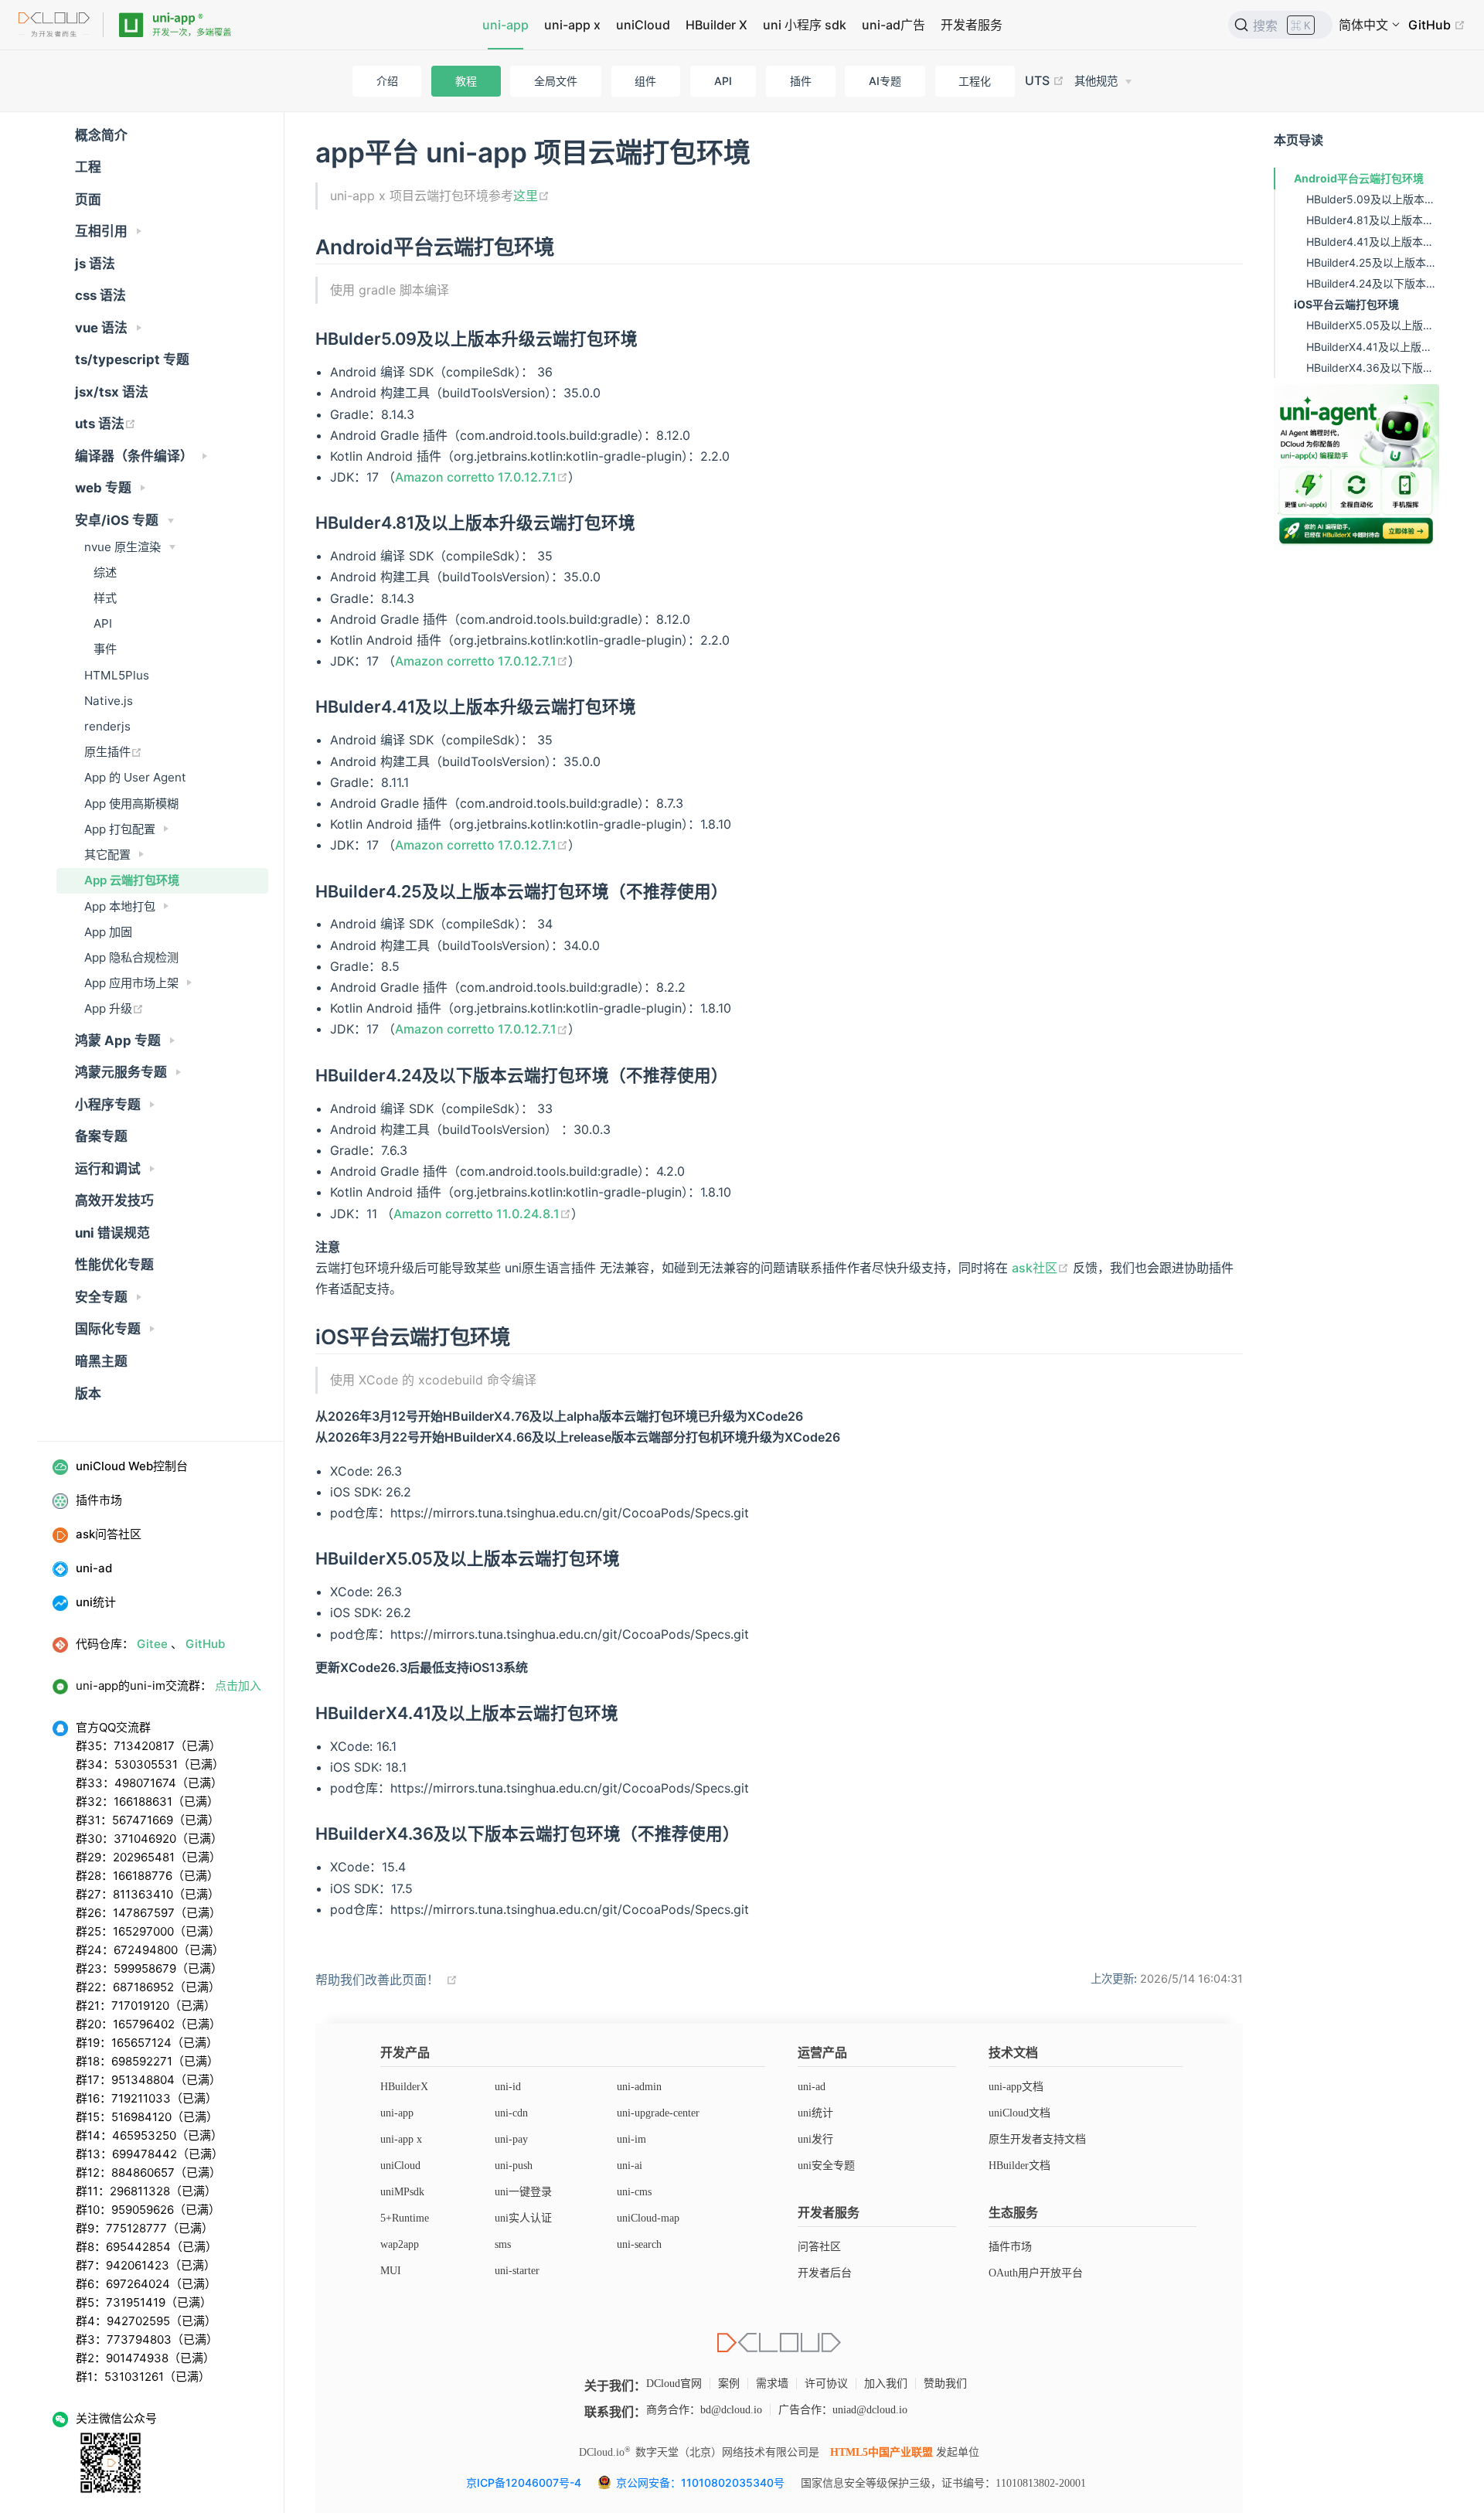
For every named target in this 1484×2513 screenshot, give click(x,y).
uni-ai (630, 2166)
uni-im (631, 2139)
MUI (391, 2271)
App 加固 (108, 932)
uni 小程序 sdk (805, 25)
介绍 (387, 81)
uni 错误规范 (112, 1233)
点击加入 (238, 1686)
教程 (466, 81)
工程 (88, 167)
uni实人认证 (523, 2218)
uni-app (505, 25)
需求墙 (772, 2384)
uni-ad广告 (893, 25)
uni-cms (634, 2192)
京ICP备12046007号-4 (524, 2482)
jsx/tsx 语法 (112, 392)
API (723, 81)
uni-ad (812, 2087)
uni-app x (572, 25)
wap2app (400, 2244)
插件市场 (1010, 2247)
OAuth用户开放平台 (1036, 2273)
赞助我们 (945, 2384)
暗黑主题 (101, 1361)
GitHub (1431, 25)
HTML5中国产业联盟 (882, 2452)
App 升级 (108, 1008)
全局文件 (556, 81)
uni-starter (517, 2271)
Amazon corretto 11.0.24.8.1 (477, 1214)
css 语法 (100, 295)
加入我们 (886, 2384)
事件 (105, 649)
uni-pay (511, 2139)
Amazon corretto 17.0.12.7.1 (476, 477)
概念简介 (101, 135)
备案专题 (101, 1136)
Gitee (152, 1644)
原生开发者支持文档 (1037, 2139)
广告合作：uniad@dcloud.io (843, 2410)
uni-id (508, 2087)
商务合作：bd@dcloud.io (704, 2410)
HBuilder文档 (1019, 2166)
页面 (88, 199)
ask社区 (1035, 1268)
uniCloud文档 (1019, 2113)
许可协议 (826, 2384)
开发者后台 (825, 2273)
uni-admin (639, 2087)
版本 (88, 1394)
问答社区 (819, 2247)
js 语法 (95, 264)
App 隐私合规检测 (131, 957)
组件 (645, 81)
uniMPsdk (402, 2192)
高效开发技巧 (114, 1200)
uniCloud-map (648, 2218)
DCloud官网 (674, 2384)
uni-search (639, 2244)
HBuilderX (404, 2087)
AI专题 (885, 81)
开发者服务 (972, 25)
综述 (105, 572)
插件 (801, 81)
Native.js (109, 701)
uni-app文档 (1016, 2087)
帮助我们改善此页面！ (377, 1980)
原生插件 (107, 752)
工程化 (975, 81)
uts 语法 (100, 424)
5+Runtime (405, 2218)
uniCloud (643, 25)
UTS (1039, 80)
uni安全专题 (826, 2166)
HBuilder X (716, 25)
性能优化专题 (114, 1265)
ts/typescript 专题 (132, 359)
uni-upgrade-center (658, 2113)
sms (503, 2244)
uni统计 (815, 2113)
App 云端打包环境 (132, 880)
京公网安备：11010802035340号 (702, 2482)
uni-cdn (511, 2113)
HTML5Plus (117, 675)
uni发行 (815, 2139)
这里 (526, 196)
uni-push (514, 2166)
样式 (105, 598)
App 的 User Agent (135, 777)
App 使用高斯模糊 (131, 804)
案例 (729, 2384)
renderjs (107, 726)
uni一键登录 (523, 2192)
